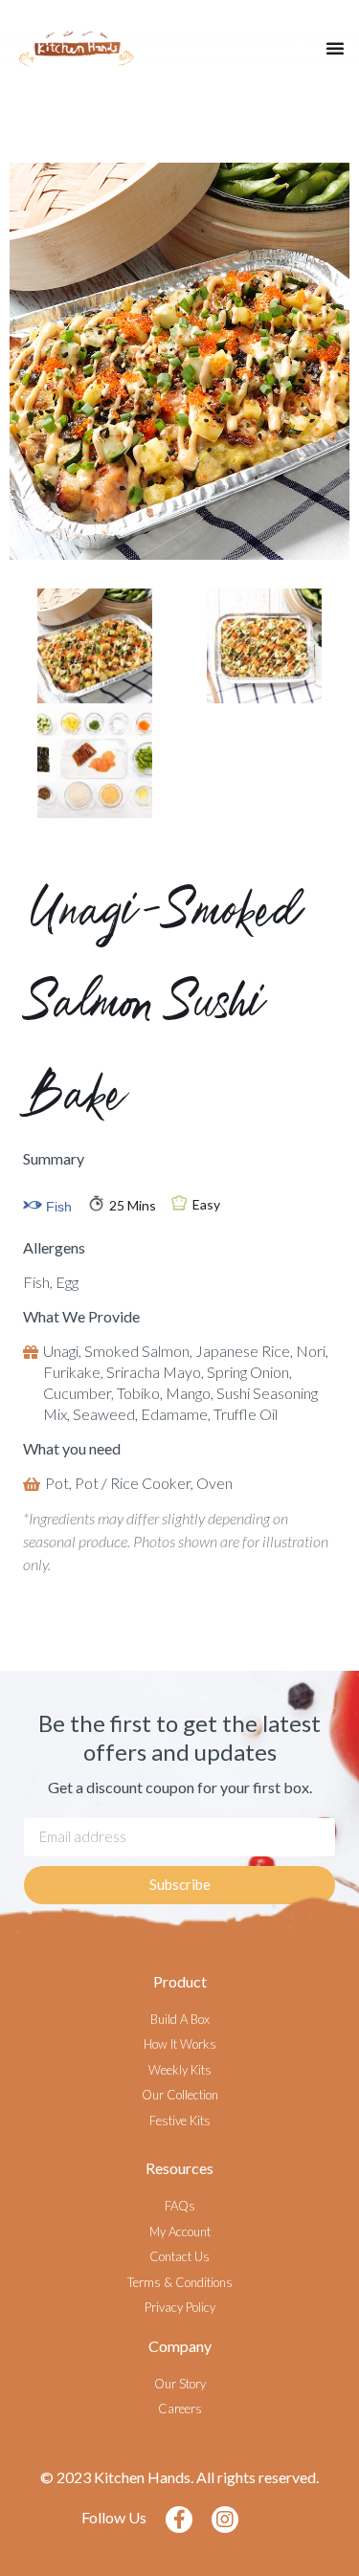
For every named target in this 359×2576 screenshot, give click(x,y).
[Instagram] (225, 2520)
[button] (335, 48)
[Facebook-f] (179, 2520)
